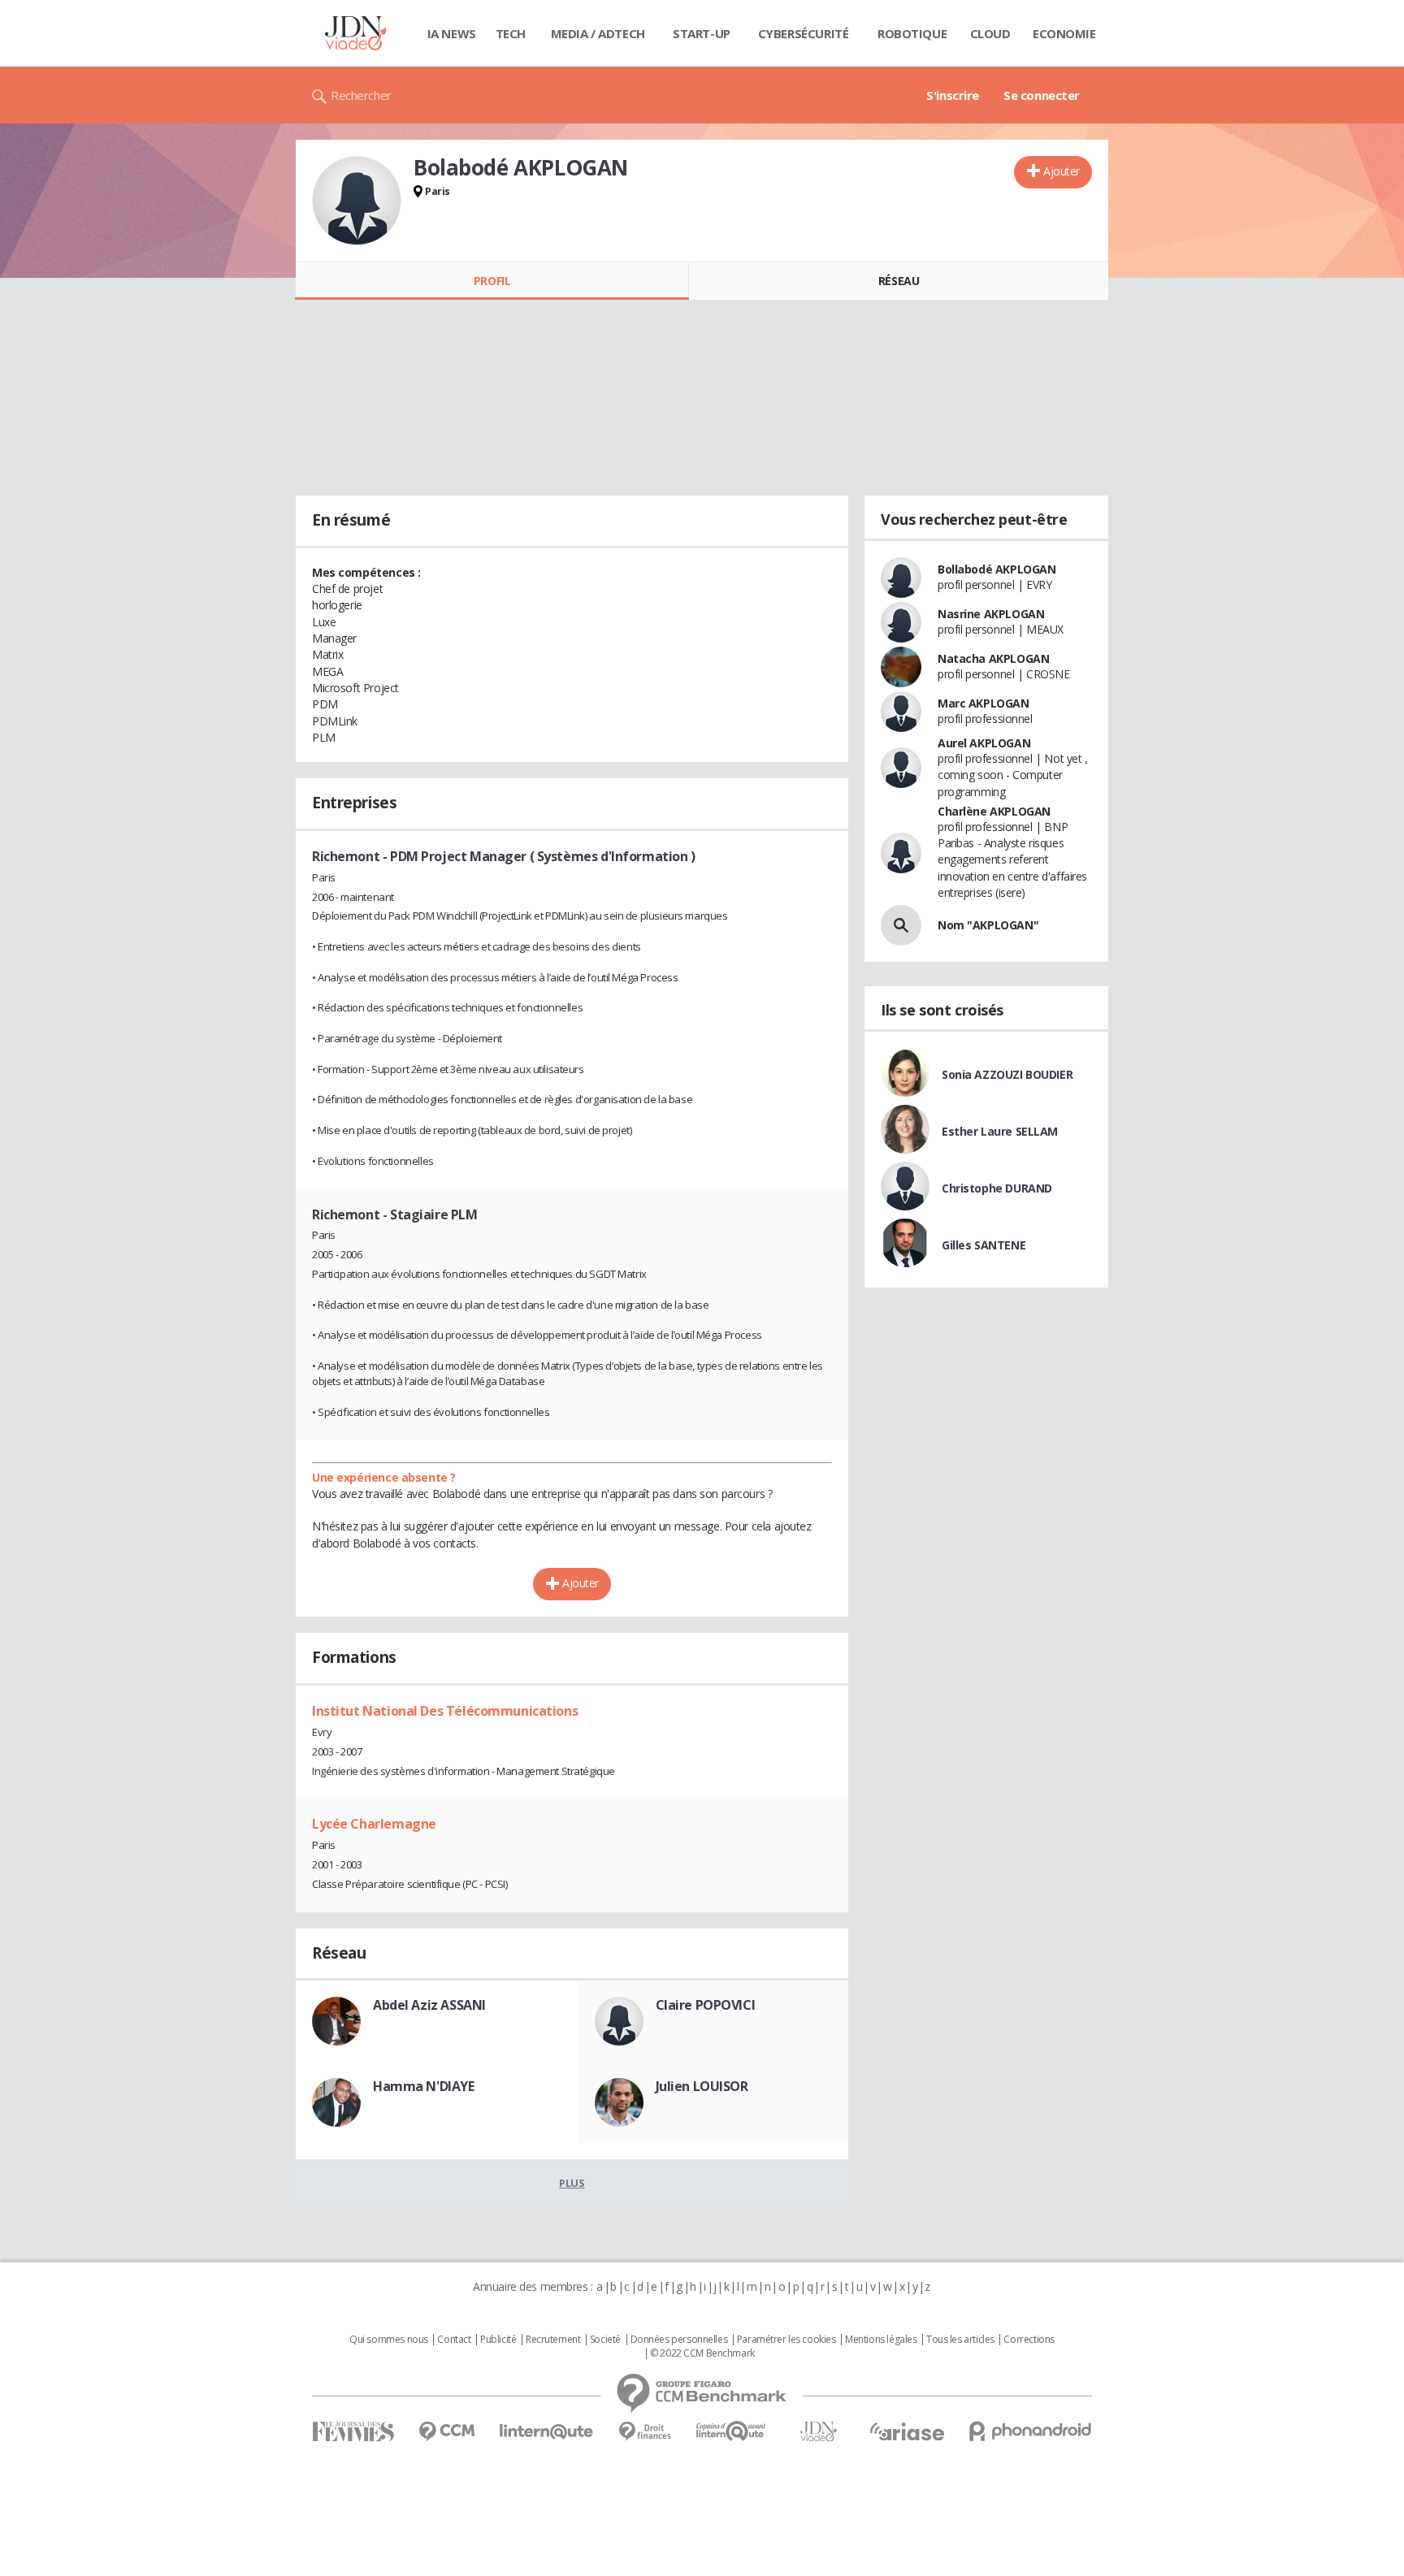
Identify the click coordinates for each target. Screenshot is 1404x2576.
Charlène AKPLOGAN (994, 811)
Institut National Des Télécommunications (445, 1711)
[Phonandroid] (1031, 2431)
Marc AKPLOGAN (984, 703)
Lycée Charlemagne (374, 1824)
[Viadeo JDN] (818, 2432)
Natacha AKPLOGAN (993, 658)
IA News (452, 33)
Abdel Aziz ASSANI (429, 2005)
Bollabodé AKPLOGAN (997, 569)
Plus (572, 2183)
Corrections (1029, 2340)
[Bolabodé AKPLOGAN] (357, 201)
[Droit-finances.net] (645, 2432)
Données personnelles (679, 2340)
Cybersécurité (804, 33)
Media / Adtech (598, 33)
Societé (605, 2340)
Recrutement (553, 2340)
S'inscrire (953, 95)
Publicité (498, 2340)
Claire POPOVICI (706, 2005)
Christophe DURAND (997, 1188)
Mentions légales (881, 2340)
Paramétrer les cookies (786, 2340)
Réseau (899, 281)
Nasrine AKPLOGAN (991, 614)
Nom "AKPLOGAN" (988, 925)
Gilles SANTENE (984, 1245)
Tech (511, 33)
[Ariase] (907, 2431)
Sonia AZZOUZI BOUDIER (1007, 1074)
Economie (1064, 33)
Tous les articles (960, 2340)
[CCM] (446, 2432)
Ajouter (1062, 171)
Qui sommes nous (389, 2340)
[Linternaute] (547, 2432)
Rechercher (361, 95)
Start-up (702, 33)
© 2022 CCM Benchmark (702, 2353)
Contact (454, 2340)
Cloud (990, 33)
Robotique (912, 33)
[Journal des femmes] (353, 2432)
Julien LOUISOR (702, 2086)
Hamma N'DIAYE (424, 2086)
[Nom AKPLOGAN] (901, 925)
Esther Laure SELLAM (1000, 1131)
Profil (492, 281)
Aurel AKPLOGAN (984, 743)
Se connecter (1042, 95)
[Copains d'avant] (732, 2431)
